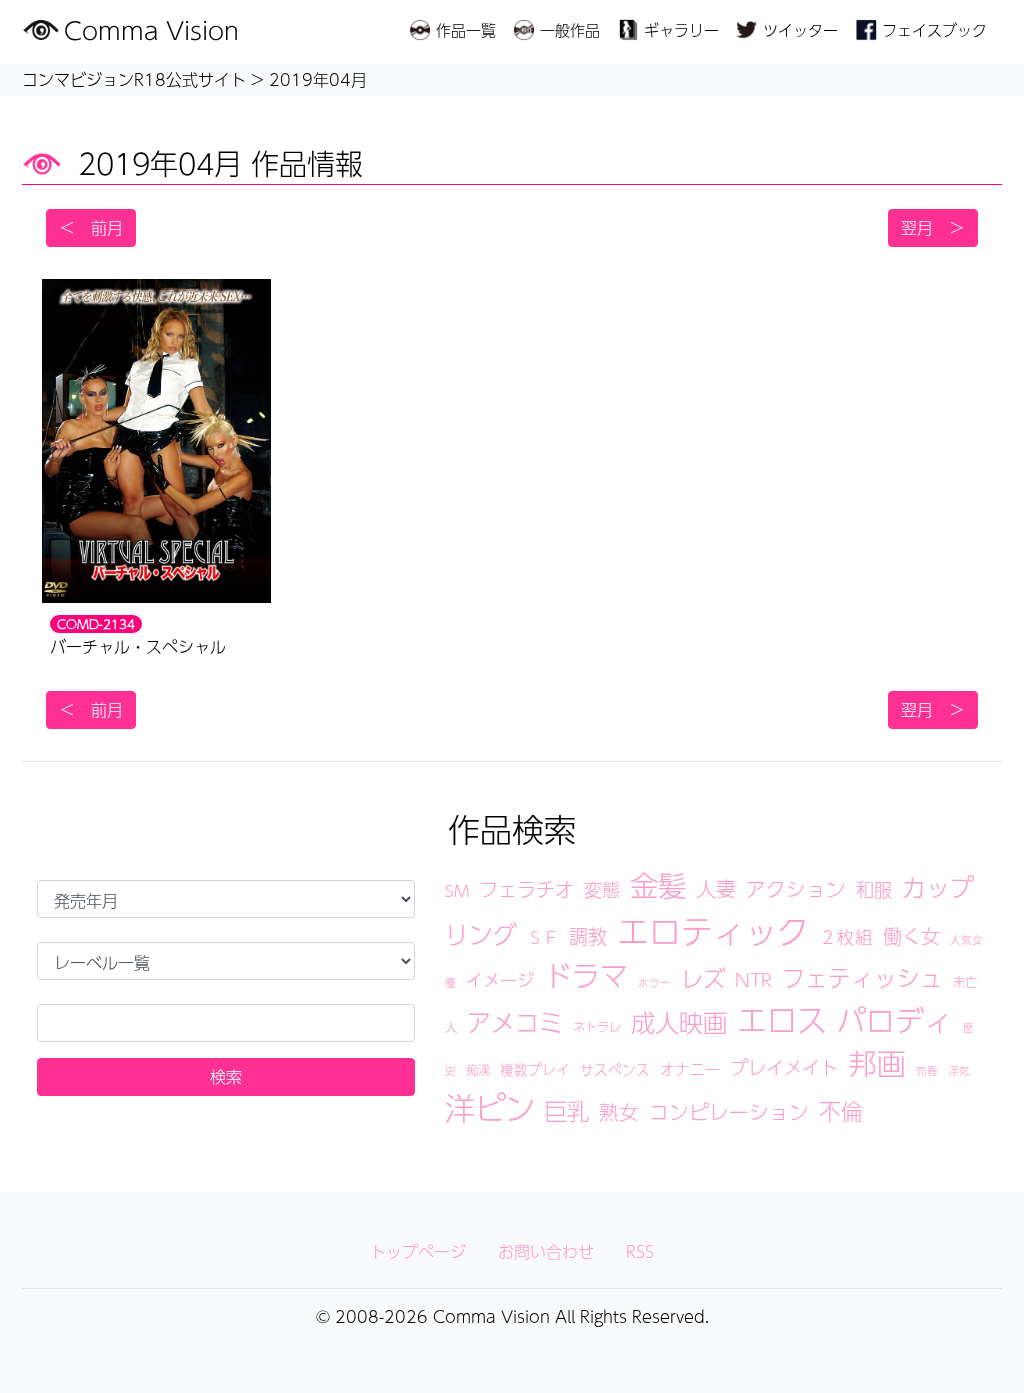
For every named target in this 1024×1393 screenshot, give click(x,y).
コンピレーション (729, 1112)
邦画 (877, 1063)
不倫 (841, 1111)
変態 (602, 889)
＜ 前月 (91, 227)
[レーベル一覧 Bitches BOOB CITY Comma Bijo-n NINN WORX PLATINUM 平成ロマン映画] (226, 961)
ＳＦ (543, 937)
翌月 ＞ (933, 227)
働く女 (911, 936)
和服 (874, 889)
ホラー (654, 982)
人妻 (716, 888)
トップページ (418, 1251)
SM (457, 890)
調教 (588, 936)
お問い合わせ (546, 1251)
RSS (640, 1251)
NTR (753, 979)
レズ (703, 978)
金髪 (658, 885)
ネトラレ (597, 1026)
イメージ (500, 980)
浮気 (959, 1070)
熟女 (619, 1112)
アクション (796, 889)
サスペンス (615, 1069)
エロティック (713, 930)
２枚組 (846, 936)
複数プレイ (535, 1069)
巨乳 (567, 1110)
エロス (782, 1019)
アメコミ (515, 1022)
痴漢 (478, 1069)
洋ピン (490, 1107)
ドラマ (586, 975)
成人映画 (679, 1022)
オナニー (690, 1069)
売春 (927, 1070)
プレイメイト (784, 1067)
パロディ (895, 1020)
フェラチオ (526, 889)
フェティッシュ (862, 977)
